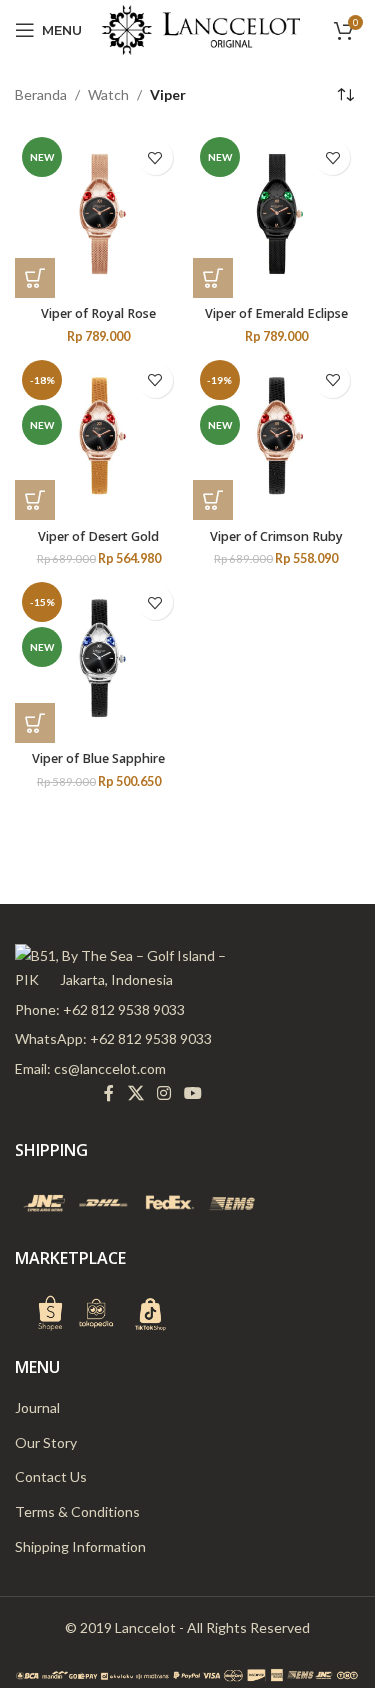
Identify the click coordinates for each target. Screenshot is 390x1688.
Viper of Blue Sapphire (98, 758)
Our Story (46, 1442)
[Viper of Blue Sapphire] (99, 659)
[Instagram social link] (163, 1093)
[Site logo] (201, 28)
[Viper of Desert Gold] (99, 437)
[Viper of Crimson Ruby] (277, 437)
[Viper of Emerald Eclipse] (277, 214)
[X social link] (135, 1093)
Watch (108, 94)
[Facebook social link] (109, 1093)
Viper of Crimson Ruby (276, 536)
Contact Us (51, 1476)
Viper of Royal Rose (98, 313)
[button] (35, 278)
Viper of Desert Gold (98, 536)
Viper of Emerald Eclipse (276, 313)
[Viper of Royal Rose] (99, 214)
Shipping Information (80, 1546)
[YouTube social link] (193, 1093)
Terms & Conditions (77, 1511)
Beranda (41, 94)
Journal (37, 1407)
